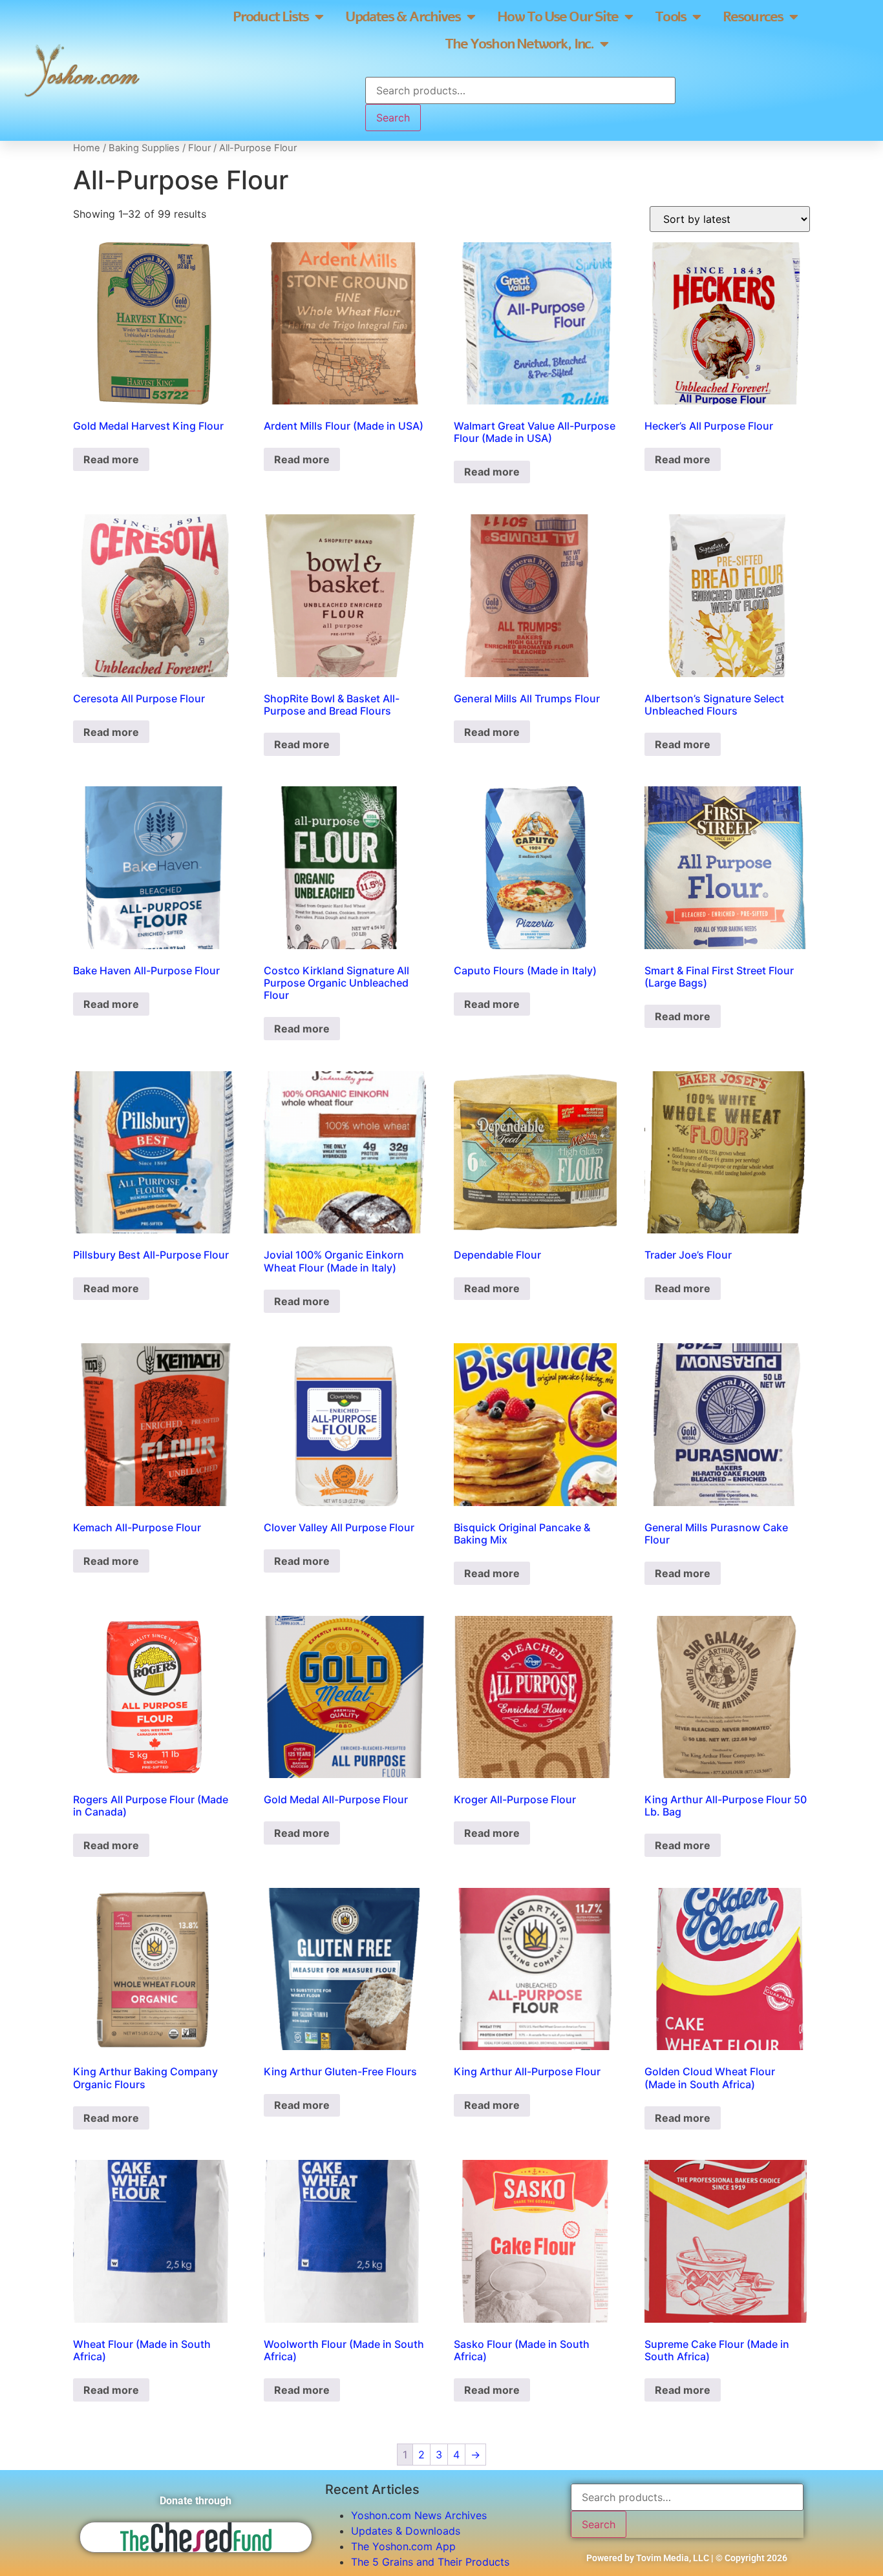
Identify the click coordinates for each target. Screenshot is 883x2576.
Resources (753, 17)
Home (87, 148)
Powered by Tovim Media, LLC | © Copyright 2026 (687, 2558)
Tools (670, 17)
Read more (111, 459)
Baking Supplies (144, 148)
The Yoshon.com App (403, 2546)
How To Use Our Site (558, 17)
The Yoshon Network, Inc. (519, 44)
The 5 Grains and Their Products (430, 2562)
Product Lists (271, 17)
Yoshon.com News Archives (419, 2515)
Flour (199, 148)
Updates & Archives (403, 17)
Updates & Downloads (406, 2531)
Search (393, 118)
